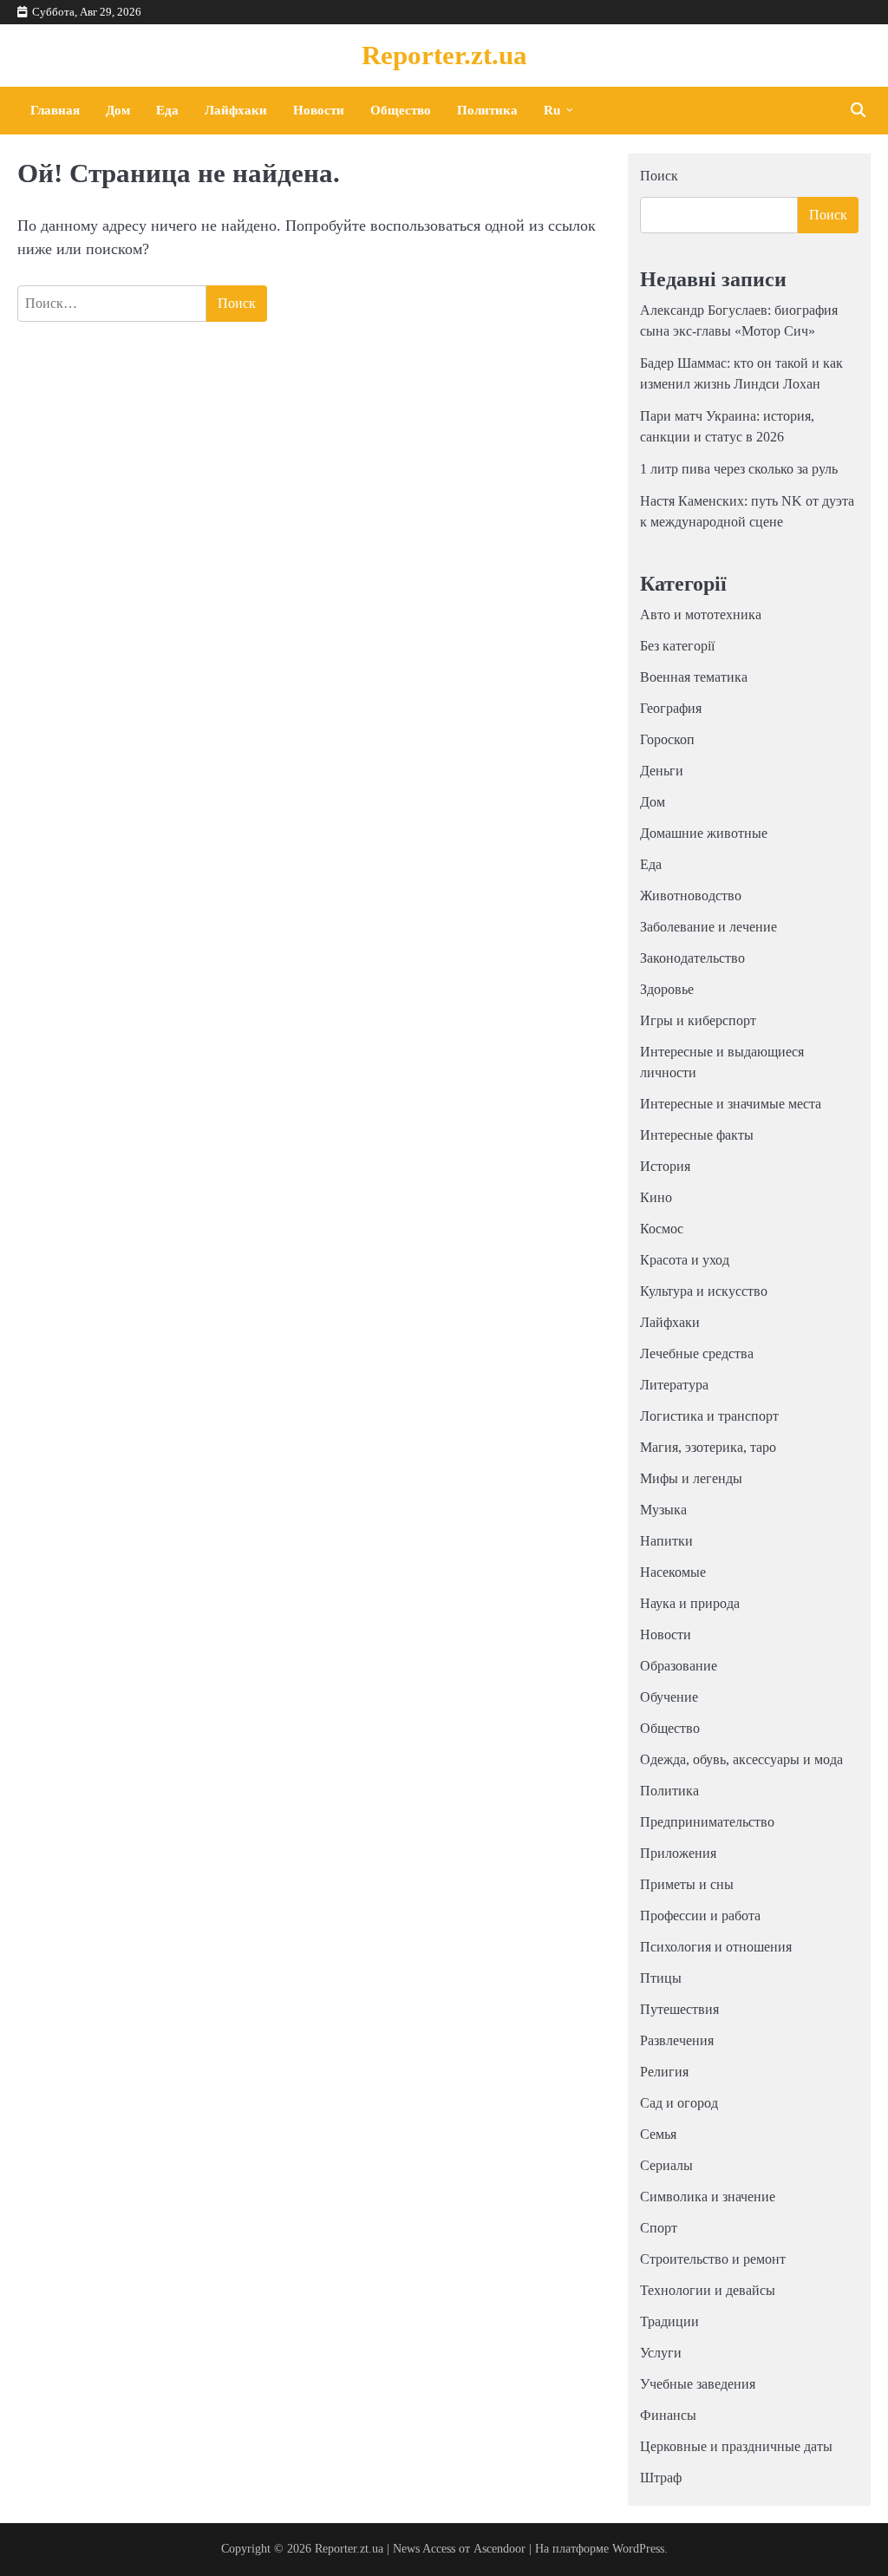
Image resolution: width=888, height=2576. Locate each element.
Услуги (661, 2353)
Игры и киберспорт (698, 1020)
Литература (674, 1385)
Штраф (661, 2478)
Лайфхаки (236, 110)
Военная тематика (694, 677)
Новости (319, 110)
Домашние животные (704, 833)
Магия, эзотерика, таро (708, 1447)
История (665, 1166)
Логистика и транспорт (709, 1416)
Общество (401, 110)
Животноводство (691, 896)
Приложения (678, 1853)
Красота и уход (685, 1260)
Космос (662, 1229)
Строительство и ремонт (713, 2259)
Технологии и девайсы (708, 2290)
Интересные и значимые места (731, 1104)
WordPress (638, 2549)
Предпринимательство (707, 1822)
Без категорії (677, 646)
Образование (679, 1666)
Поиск (659, 176)
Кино (656, 1197)
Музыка (663, 1510)
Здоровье (667, 989)
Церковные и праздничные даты (736, 2446)
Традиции (669, 2321)
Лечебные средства (697, 1353)
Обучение (669, 1697)
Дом (118, 110)
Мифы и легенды (691, 1478)
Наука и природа (690, 1603)
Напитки (666, 1541)
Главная (55, 110)
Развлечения (677, 2040)
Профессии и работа (700, 1916)
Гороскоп (667, 739)
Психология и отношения (716, 1947)
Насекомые (673, 1572)
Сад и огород (679, 2103)
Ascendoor (499, 2549)
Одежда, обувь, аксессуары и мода (741, 1759)
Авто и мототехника (701, 615)
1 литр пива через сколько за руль (739, 469)
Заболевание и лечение (708, 927)
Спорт (659, 2228)
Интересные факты (697, 1135)
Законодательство (692, 958)
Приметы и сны (687, 1884)
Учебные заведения (698, 2384)
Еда (167, 110)
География (671, 708)
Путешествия (679, 2009)
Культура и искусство (704, 1291)
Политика (487, 110)
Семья (658, 2134)
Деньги (662, 771)
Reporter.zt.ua (444, 55)
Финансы (668, 2415)
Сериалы (666, 2165)
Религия (664, 2072)
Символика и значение (708, 2197)
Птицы (661, 1978)
